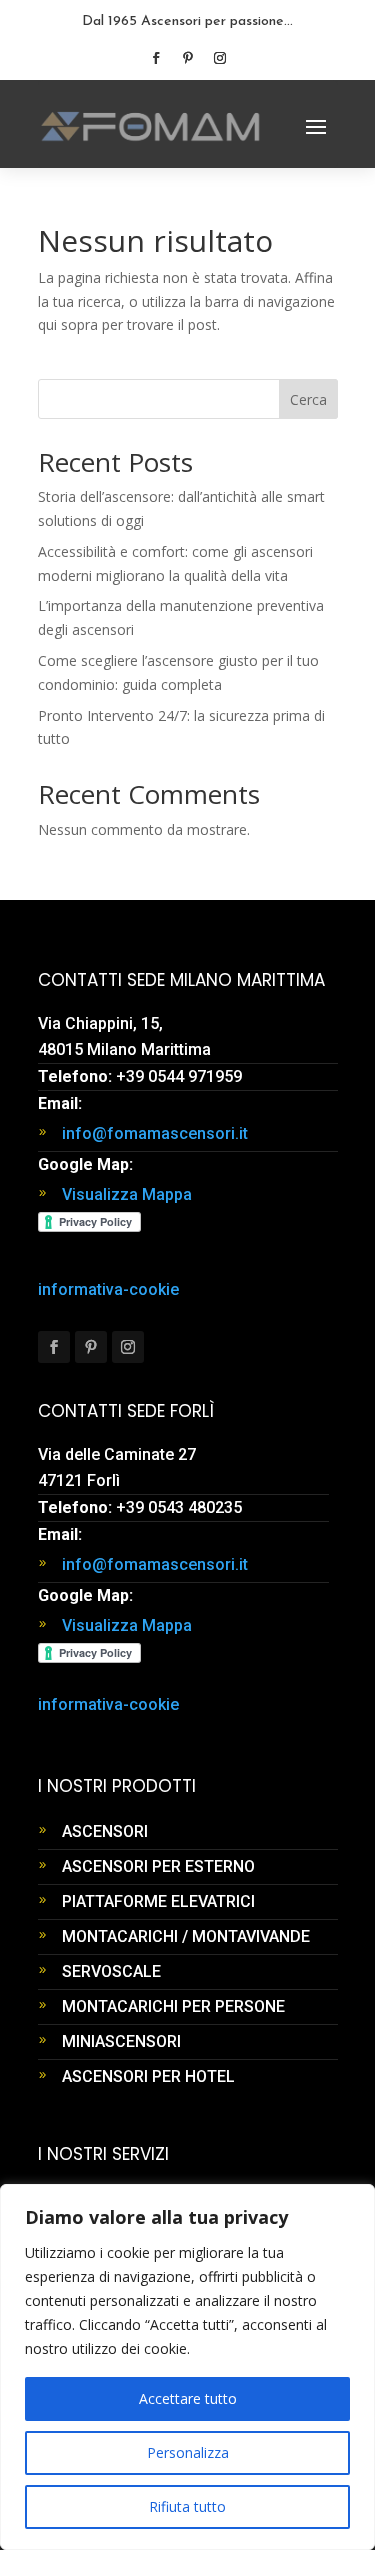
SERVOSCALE (111, 1971)
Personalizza (188, 2452)
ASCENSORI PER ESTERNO (158, 1866)
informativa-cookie (108, 1289)
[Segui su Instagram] (220, 58)
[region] (187, 2367)
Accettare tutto (188, 2398)
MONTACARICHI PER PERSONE (173, 2006)
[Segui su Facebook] (156, 58)
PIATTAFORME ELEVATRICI (158, 1901)
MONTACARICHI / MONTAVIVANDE (186, 1936)
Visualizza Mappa (127, 1194)
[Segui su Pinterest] (188, 58)
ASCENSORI (105, 1831)
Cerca (308, 399)
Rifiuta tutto (187, 2506)
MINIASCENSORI (121, 2041)
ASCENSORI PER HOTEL (148, 2076)
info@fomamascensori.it (155, 1133)
